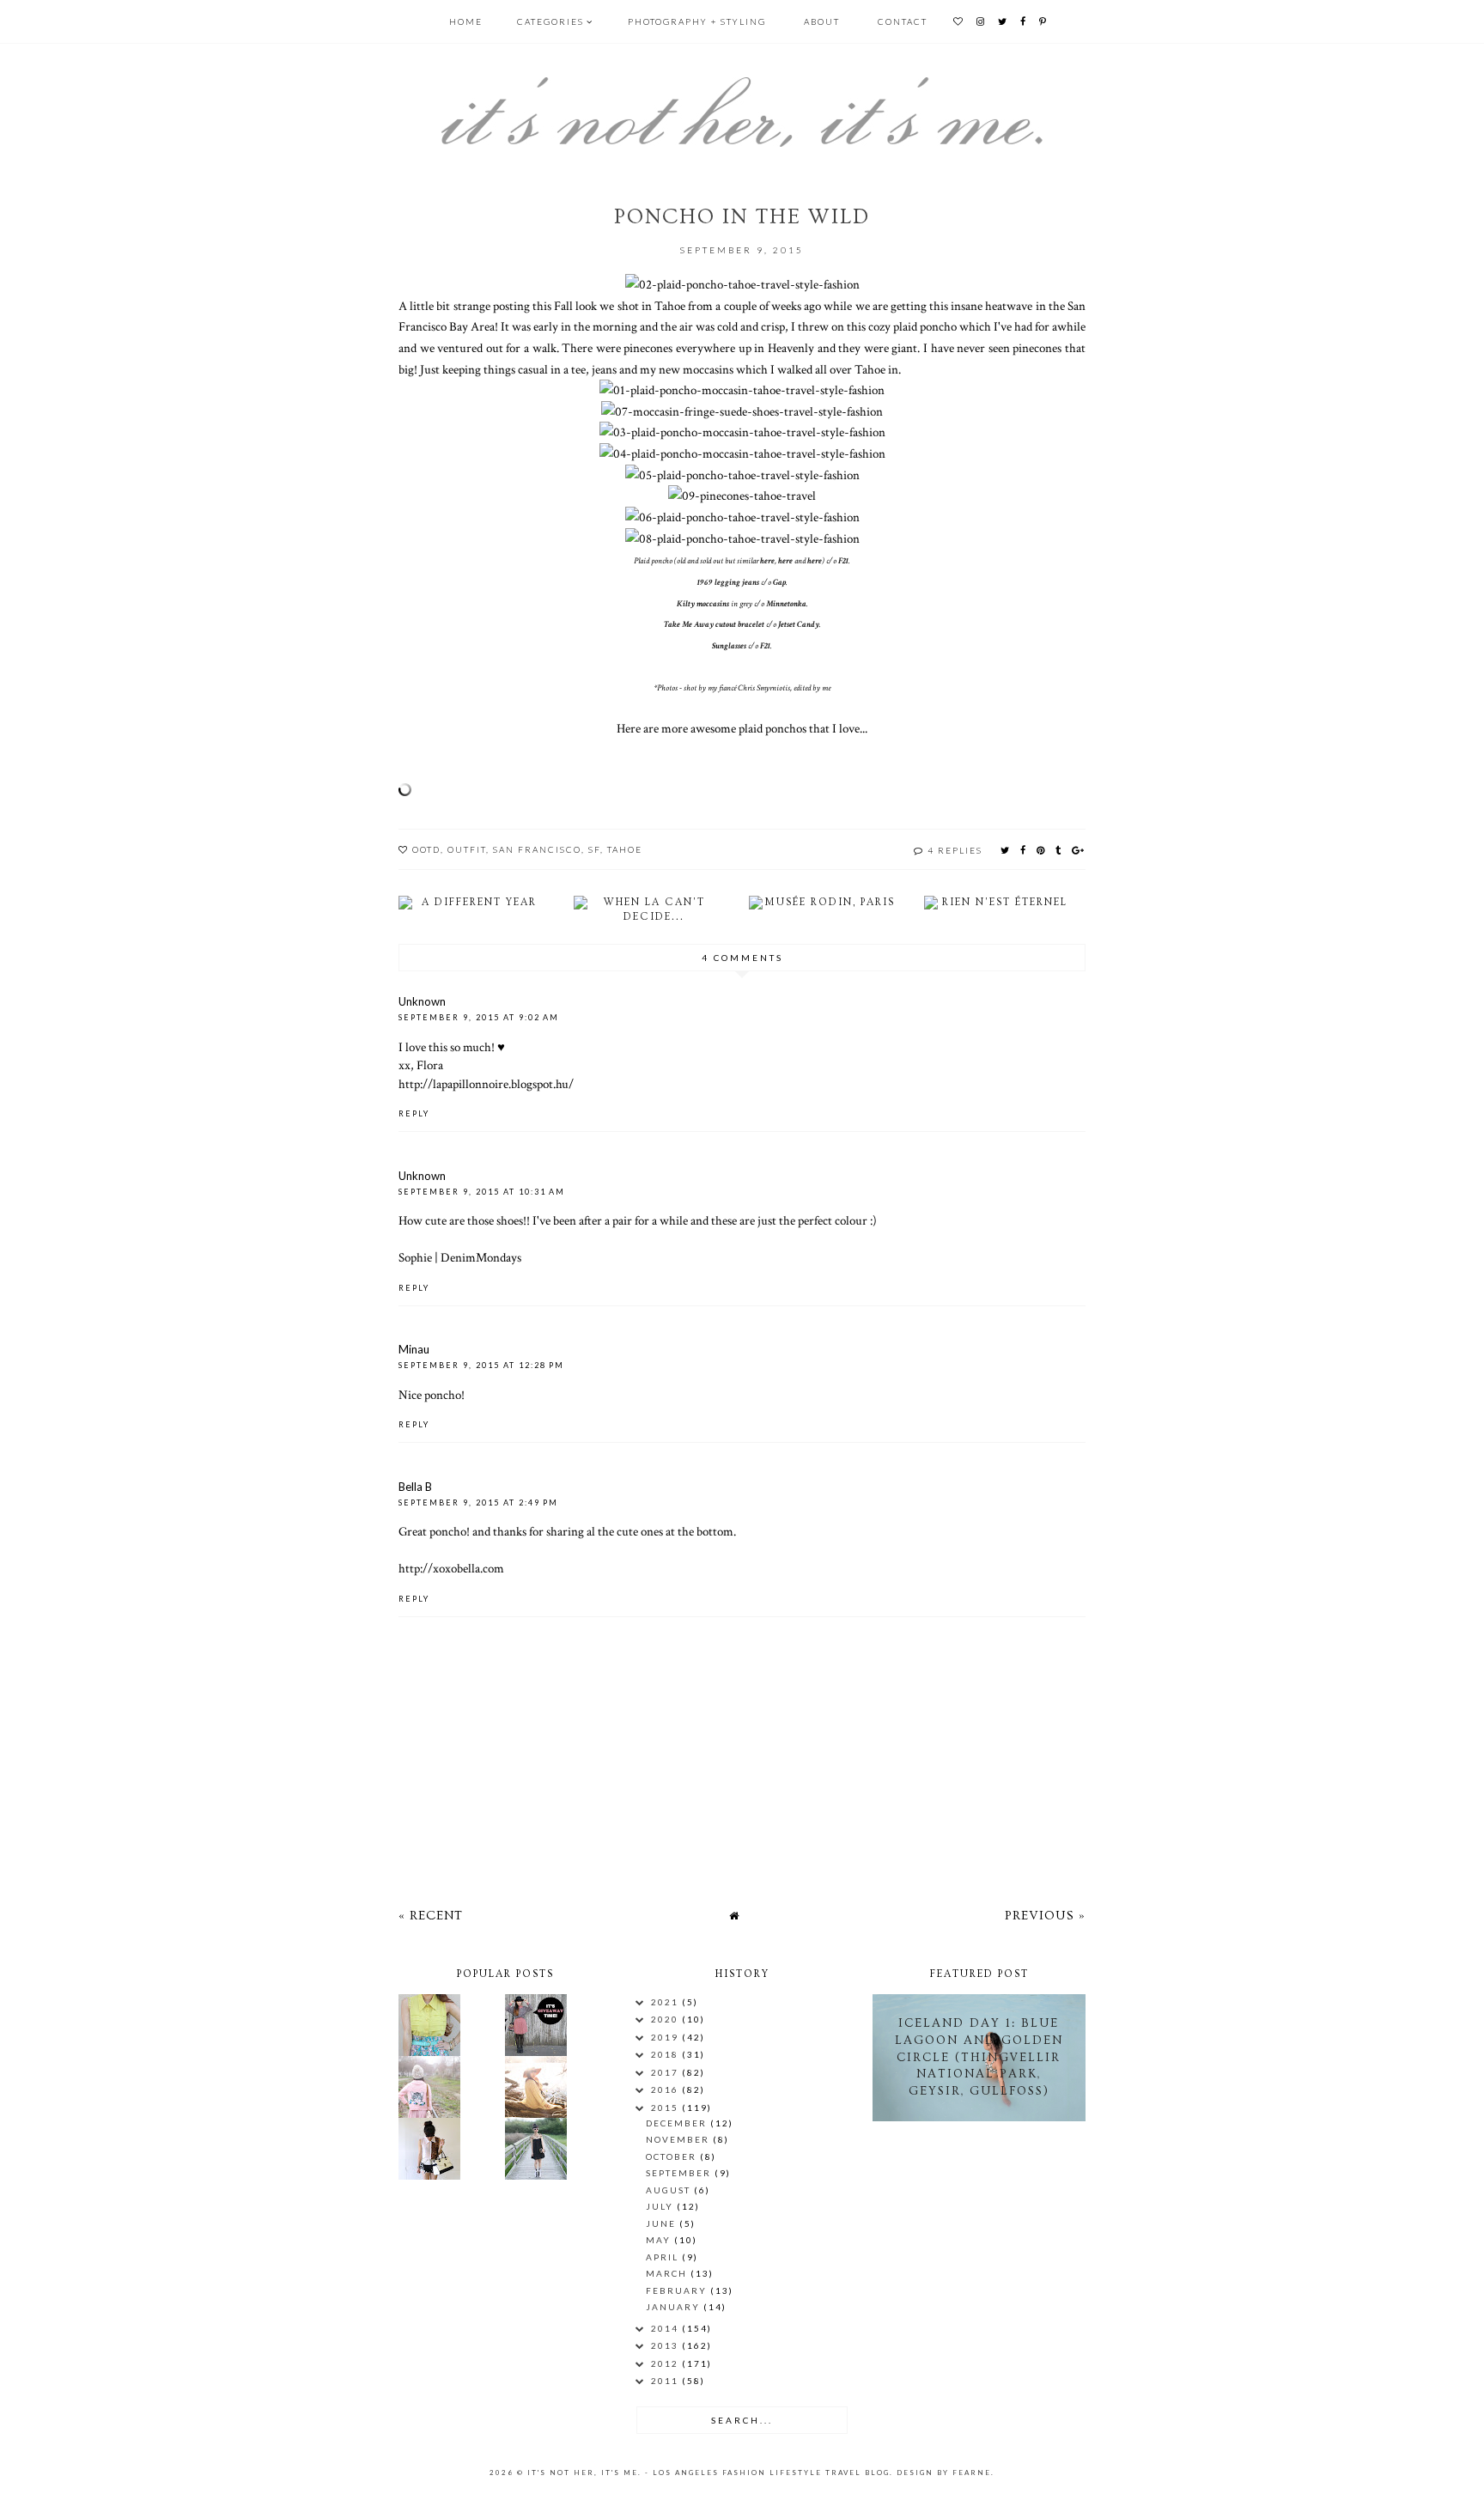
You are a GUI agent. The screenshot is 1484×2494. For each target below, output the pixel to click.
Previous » (1045, 1916)
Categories (550, 21)
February (678, 2290)
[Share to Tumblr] (1059, 850)
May (660, 2240)
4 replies (955, 850)
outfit (467, 849)
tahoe (625, 849)
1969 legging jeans (728, 583)
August (670, 2190)
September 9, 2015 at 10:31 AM (482, 1192)
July (661, 2206)
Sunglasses (729, 646)
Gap (779, 583)
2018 (666, 2054)
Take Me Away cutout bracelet (714, 625)
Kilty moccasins (703, 604)
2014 (666, 2328)
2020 (666, 2019)
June (663, 2223)
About (822, 21)
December (678, 2123)
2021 (666, 2002)
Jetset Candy (799, 625)
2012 (666, 2363)
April (664, 2257)
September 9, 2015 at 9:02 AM (479, 1017)
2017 (666, 2072)
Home (466, 21)
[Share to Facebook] (1024, 850)
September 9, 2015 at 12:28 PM (481, 1365)
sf (594, 849)
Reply (414, 1113)
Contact (903, 21)
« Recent (431, 1916)
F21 (843, 561)
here (767, 561)
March (668, 2273)
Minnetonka (786, 604)
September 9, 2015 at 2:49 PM (478, 1502)
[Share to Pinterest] (1041, 850)
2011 (666, 2381)
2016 (666, 2089)
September (680, 2173)
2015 (666, 2108)
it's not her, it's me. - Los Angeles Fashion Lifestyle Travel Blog (709, 2473)
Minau (414, 1349)
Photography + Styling (697, 21)
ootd (426, 849)
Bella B (415, 1487)
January (675, 2307)
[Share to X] (1006, 850)
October (673, 2156)
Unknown (422, 1001)
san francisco (537, 849)
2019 (666, 2037)
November (679, 2139)
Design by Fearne (944, 2473)
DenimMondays (481, 1257)
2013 (666, 2345)
